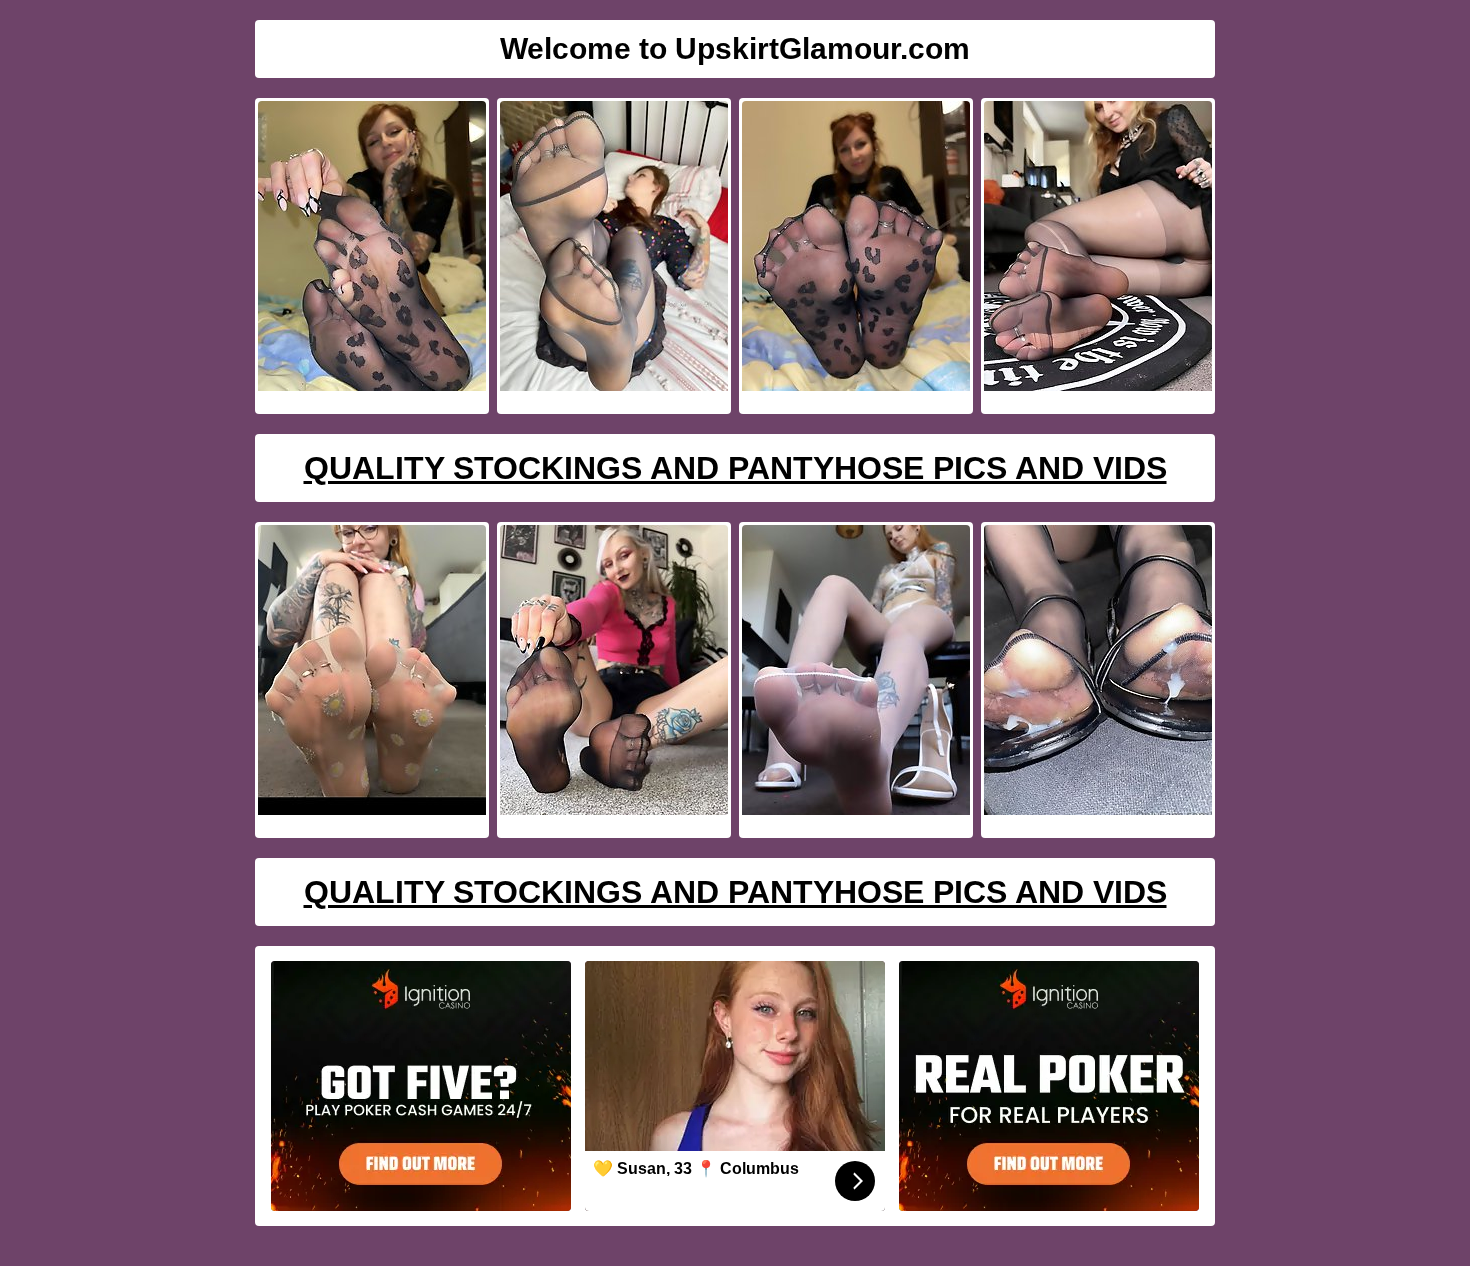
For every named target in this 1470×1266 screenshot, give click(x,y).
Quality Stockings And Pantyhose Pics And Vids (735, 468)
